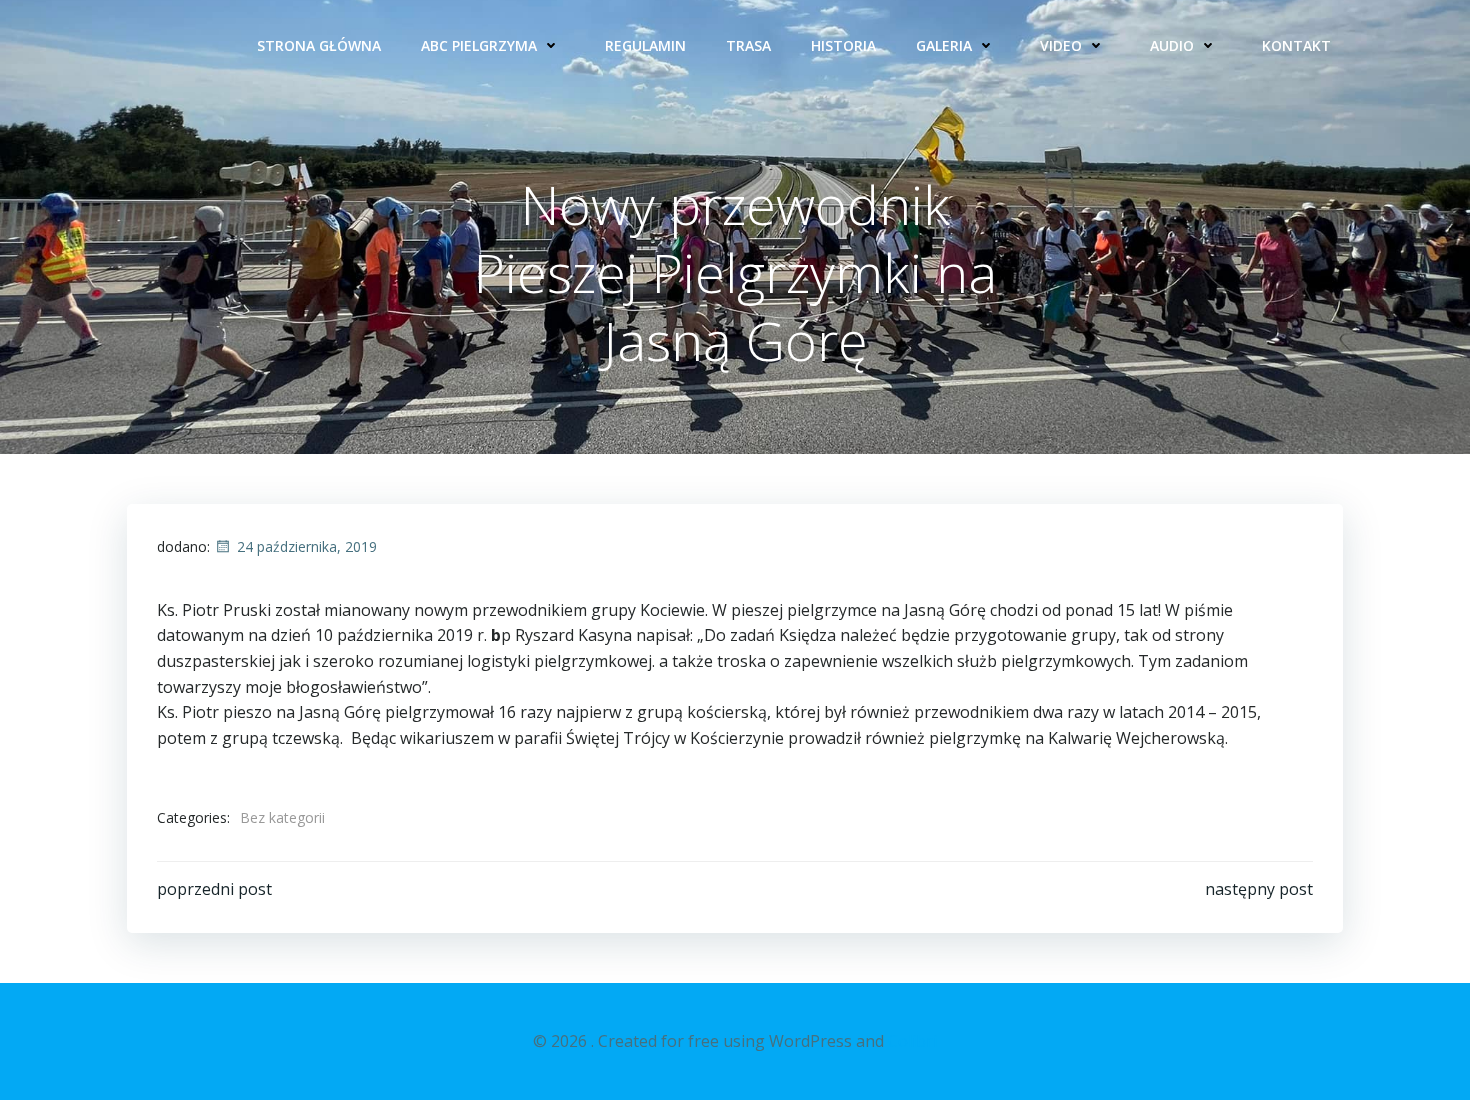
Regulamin (645, 45)
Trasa (748, 45)
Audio (1172, 45)
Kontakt (1296, 45)
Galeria (944, 45)
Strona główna (319, 45)
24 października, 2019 (307, 546)
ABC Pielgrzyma (479, 45)
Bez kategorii (282, 817)
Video (1061, 45)
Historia (843, 45)
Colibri (912, 1041)
